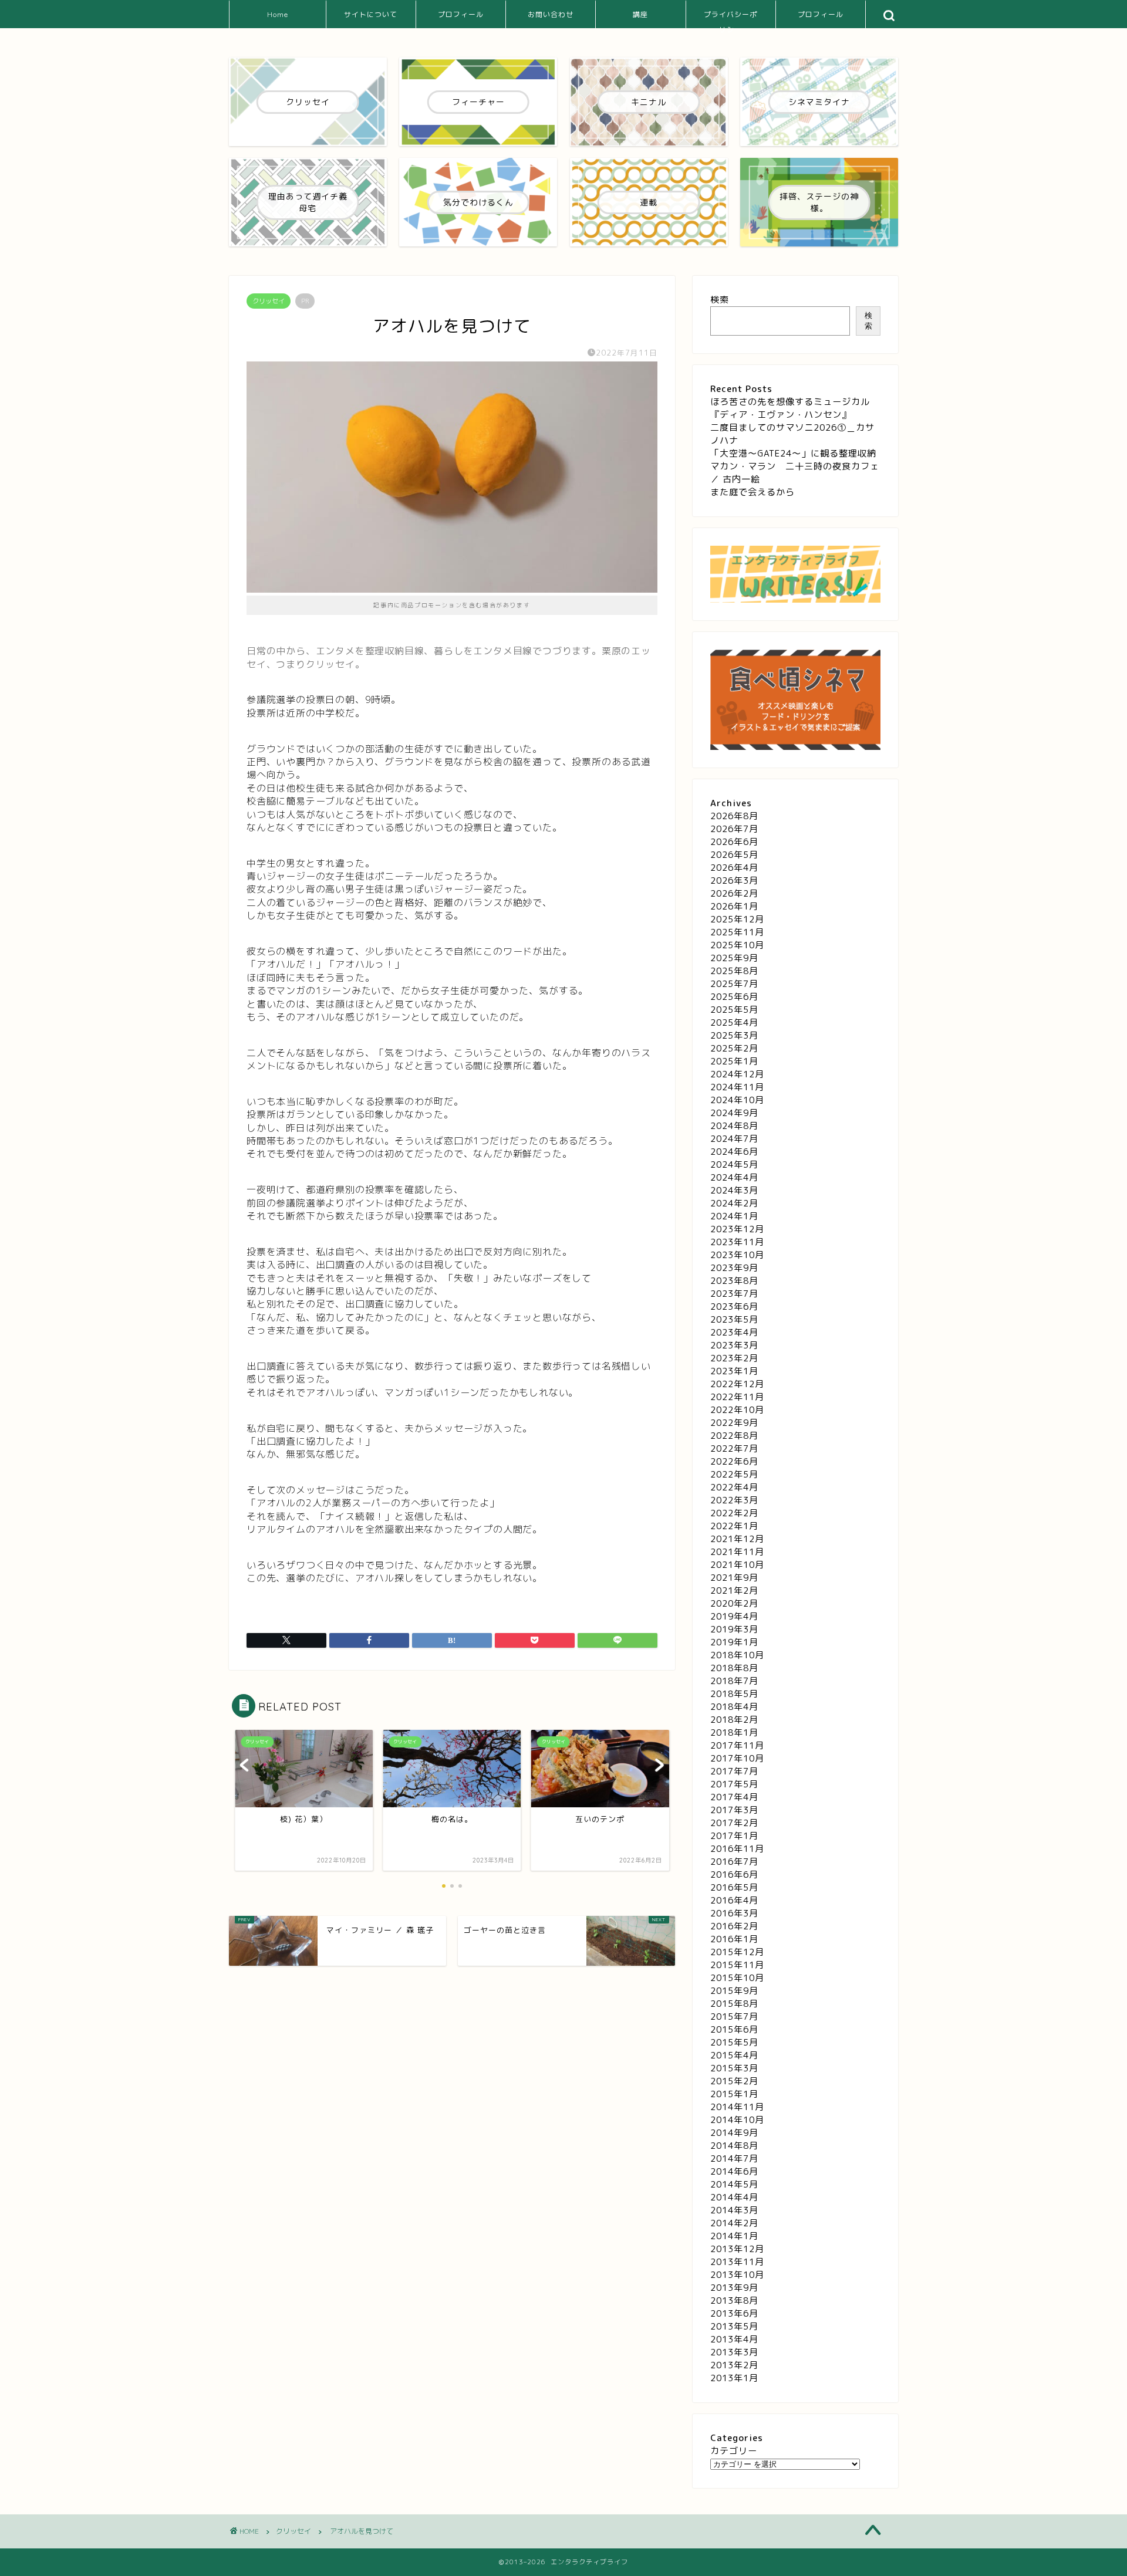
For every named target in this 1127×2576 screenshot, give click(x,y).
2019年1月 (734, 1642)
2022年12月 (737, 1384)
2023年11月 (737, 1242)
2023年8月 (734, 1281)
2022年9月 (734, 1423)
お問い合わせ (551, 14)
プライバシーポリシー (730, 19)
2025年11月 (737, 932)
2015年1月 (734, 2094)
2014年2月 (734, 2223)
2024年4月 (734, 1177)
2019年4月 (734, 1616)
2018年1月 (734, 1732)
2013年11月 (737, 2262)
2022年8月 (734, 1436)
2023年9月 (734, 1268)
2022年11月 (737, 1397)
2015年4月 (734, 2055)
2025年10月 (737, 945)
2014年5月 (734, 2184)
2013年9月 (734, 2288)
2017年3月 (734, 1810)
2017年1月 (734, 1836)
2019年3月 (734, 1629)
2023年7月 (734, 1294)
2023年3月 (734, 1345)
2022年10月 (737, 1410)
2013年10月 (737, 2275)
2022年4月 (734, 1487)
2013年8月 (734, 2301)
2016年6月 (734, 1874)
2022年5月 (734, 1474)
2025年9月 (734, 958)
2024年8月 (734, 1126)
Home (278, 14)
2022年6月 (734, 1461)
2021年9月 (734, 1578)
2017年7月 (734, 1771)
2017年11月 (737, 1745)
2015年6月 (734, 2029)
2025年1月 (734, 1061)
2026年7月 (734, 829)
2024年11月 (737, 1087)
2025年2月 (734, 1048)
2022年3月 (734, 1500)
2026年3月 (734, 880)
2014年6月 (734, 2171)
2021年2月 (734, 1590)
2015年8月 (734, 2004)
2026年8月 (734, 816)
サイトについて (371, 14)
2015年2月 (734, 2081)
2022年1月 (734, 1526)
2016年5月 (734, 1887)
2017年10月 (737, 1758)
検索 (720, 300)
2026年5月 (734, 855)
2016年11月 (737, 1849)
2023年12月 (737, 1229)
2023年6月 (734, 1306)
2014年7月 (734, 2159)
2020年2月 (734, 1603)
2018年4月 (734, 1707)
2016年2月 (734, 1926)
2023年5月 (734, 1319)
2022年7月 (734, 1448)
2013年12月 (737, 2249)
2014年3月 (734, 2210)
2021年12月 (737, 1539)
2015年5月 (734, 2042)
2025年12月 (737, 919)
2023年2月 (734, 1358)
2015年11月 (737, 1965)
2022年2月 (734, 1513)
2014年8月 (734, 2146)
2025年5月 (734, 1010)
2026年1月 (734, 906)
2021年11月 (737, 1552)
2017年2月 (734, 1823)
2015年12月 (737, 1952)
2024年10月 (737, 1100)
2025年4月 (734, 1022)
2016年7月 (734, 1862)
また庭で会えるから (753, 492)
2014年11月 (737, 2107)
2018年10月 (737, 1655)
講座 (640, 14)
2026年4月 (734, 868)
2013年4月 (734, 2339)
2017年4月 (734, 1797)
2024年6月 (734, 1152)
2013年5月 (734, 2326)
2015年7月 (734, 2016)
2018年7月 (734, 1681)
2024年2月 (734, 1203)
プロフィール (461, 14)
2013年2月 (734, 2365)
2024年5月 (734, 1164)
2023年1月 (734, 1371)
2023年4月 (734, 1332)
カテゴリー (734, 2451)
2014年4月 (734, 2197)
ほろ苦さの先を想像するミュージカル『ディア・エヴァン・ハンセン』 (790, 408)
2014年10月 (737, 2120)
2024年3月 (734, 1190)
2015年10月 (737, 1978)
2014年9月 (734, 2133)
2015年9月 (734, 1991)
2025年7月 (734, 984)
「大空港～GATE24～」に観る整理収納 (793, 453)
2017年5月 (734, 1784)
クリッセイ (269, 301)
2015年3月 (734, 2068)
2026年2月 (734, 893)
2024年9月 (734, 1113)
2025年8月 (734, 971)
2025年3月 (734, 1035)
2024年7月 (734, 1139)
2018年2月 (734, 1720)
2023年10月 (737, 1255)
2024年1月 (734, 1216)
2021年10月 (737, 1565)
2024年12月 (737, 1074)
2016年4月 (734, 1900)
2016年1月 (734, 1939)
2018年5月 (734, 1694)
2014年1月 (734, 2236)
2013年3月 (734, 2352)
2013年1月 (734, 2378)
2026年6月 (734, 842)
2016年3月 (734, 1913)
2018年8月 (734, 1668)
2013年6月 (734, 2313)
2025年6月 (734, 997)
